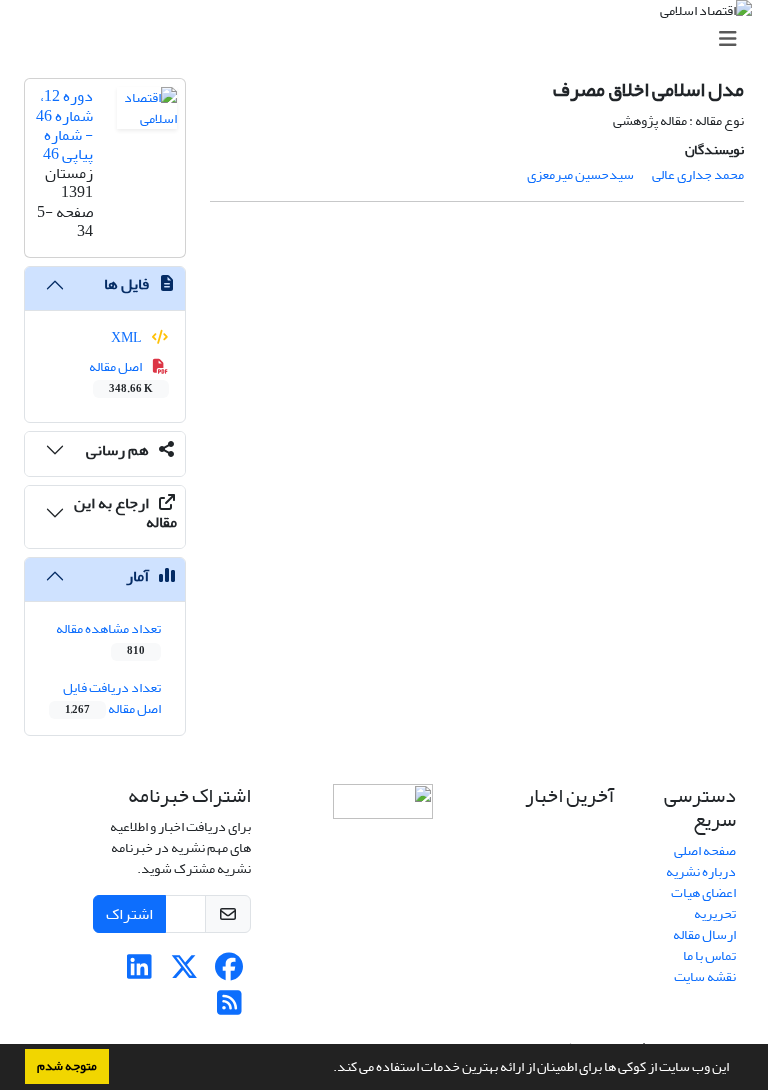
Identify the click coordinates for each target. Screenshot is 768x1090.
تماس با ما (709, 955)
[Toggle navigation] (390, 39)
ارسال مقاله (704, 934)
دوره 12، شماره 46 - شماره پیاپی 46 (64, 125)
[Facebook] (229, 972)
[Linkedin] (139, 972)
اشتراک (129, 914)
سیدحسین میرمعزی (580, 174)
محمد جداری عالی (698, 174)
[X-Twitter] (184, 972)
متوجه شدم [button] (67, 1066)
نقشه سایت (705, 976)
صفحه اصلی (705, 850)
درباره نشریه (701, 871)
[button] (328, 1069)
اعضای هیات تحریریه (703, 903)
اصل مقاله (121, 376)
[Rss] (229, 1008)
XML (127, 337)
